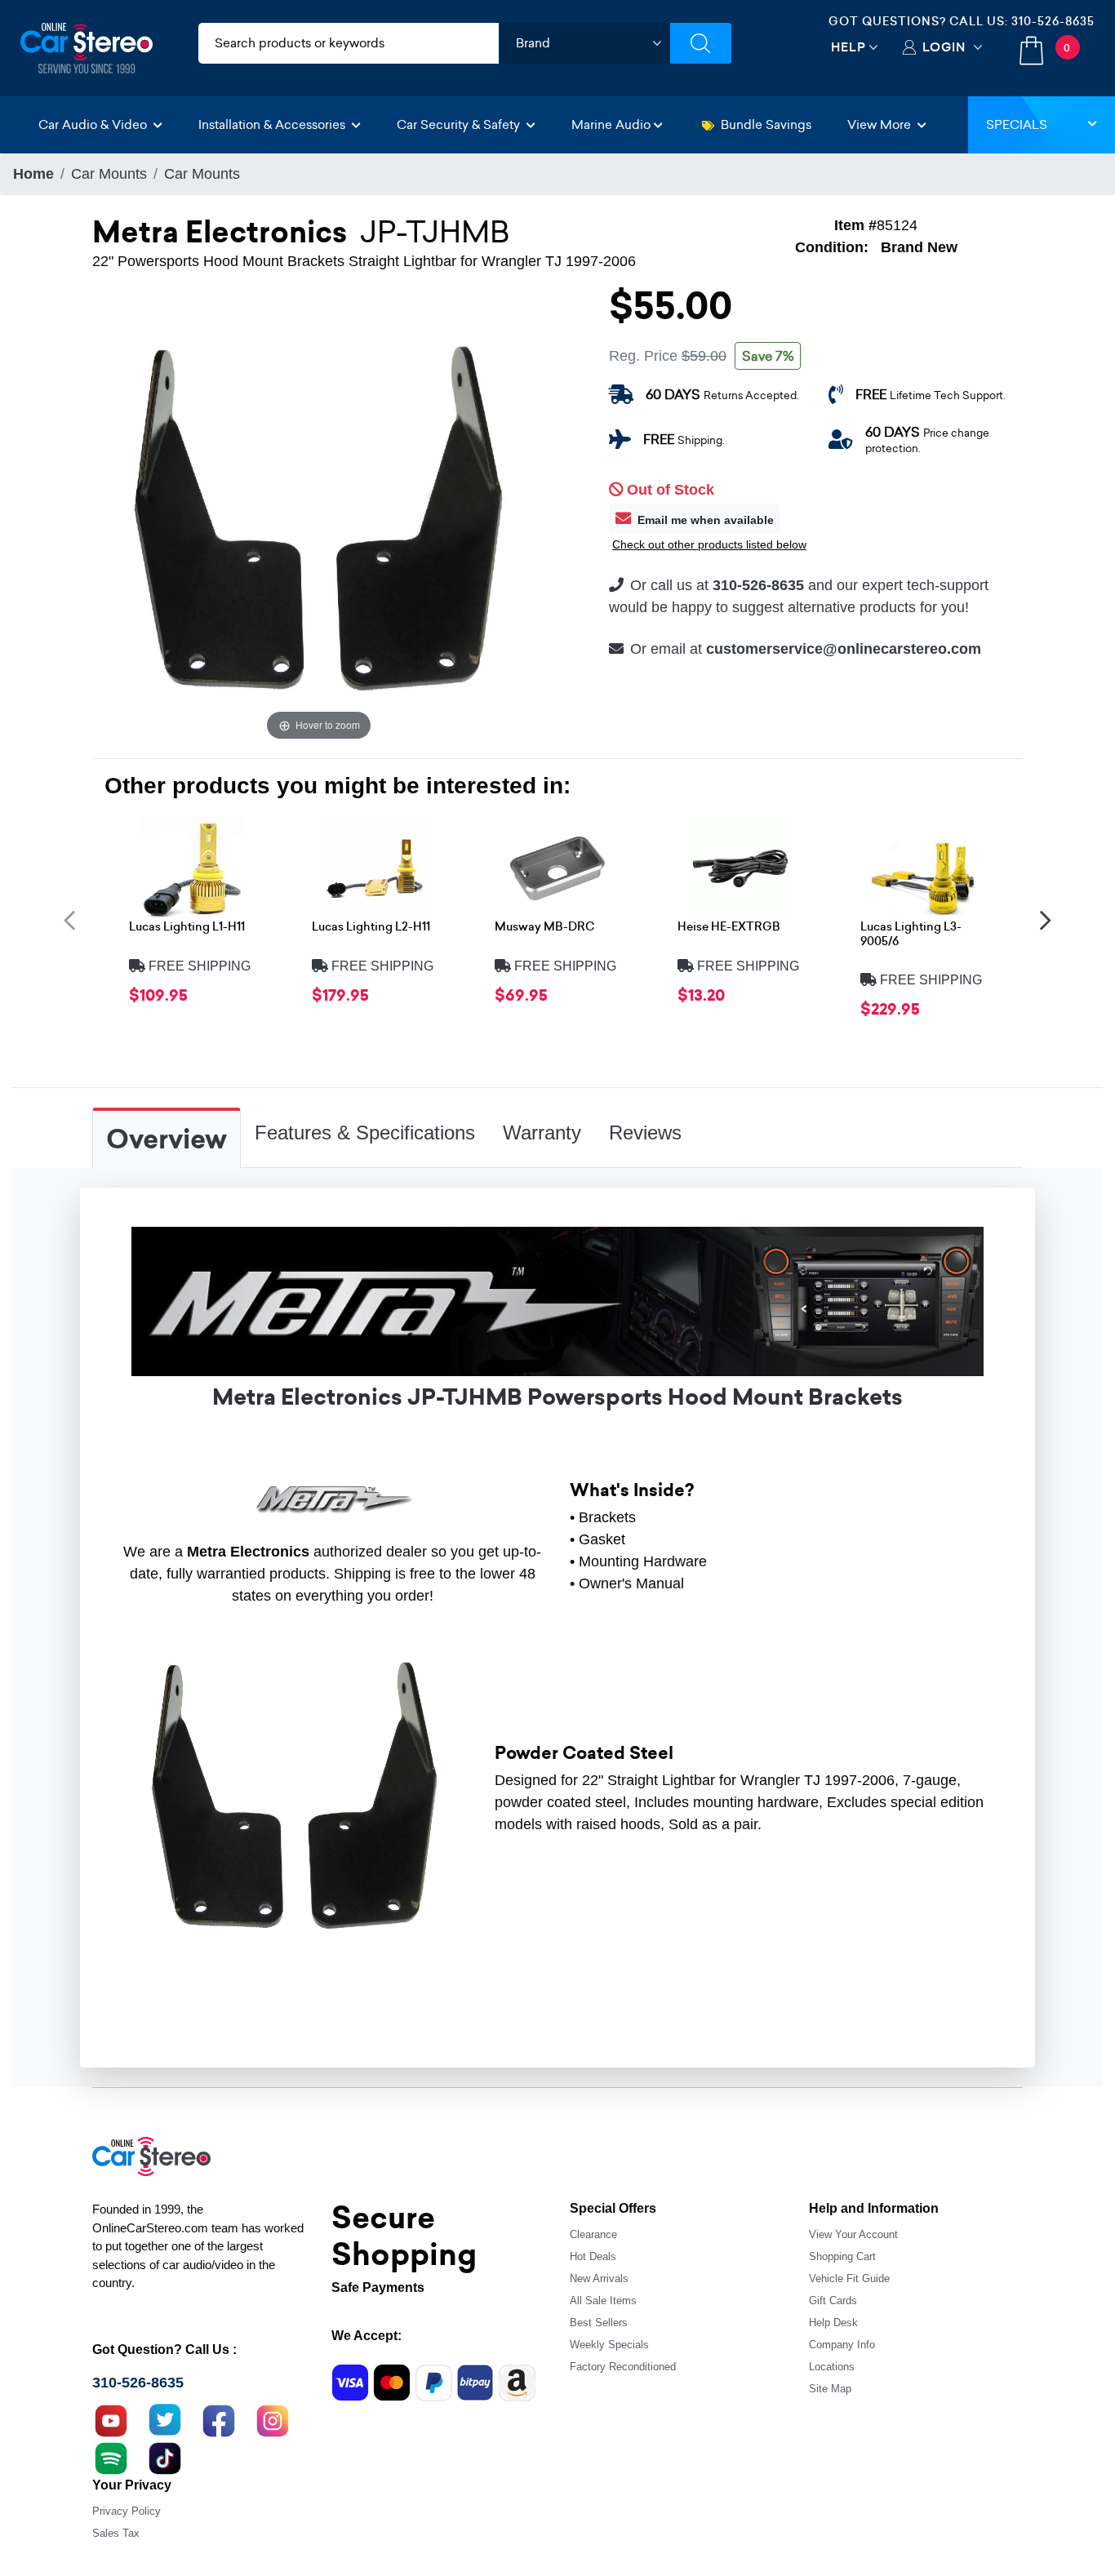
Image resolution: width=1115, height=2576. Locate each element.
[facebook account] (219, 2418)
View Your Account (853, 2234)
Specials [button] (1017, 124)
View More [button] (881, 124)
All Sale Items (603, 2301)
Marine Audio (611, 124)
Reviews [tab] (645, 1133)
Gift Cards (833, 2301)
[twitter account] (165, 2418)
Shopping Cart (842, 2256)
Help (848, 47)
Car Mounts (109, 174)
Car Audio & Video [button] (94, 124)
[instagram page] (273, 2418)
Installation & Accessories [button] (273, 124)
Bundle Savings (766, 124)
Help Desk (833, 2323)
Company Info (842, 2345)
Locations (832, 2367)
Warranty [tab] (542, 1133)
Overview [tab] (167, 1139)
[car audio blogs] (111, 2456)
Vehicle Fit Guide (849, 2278)
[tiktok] (165, 2456)
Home (33, 174)
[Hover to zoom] (319, 517)
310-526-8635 (1053, 21)
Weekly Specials (609, 2345)
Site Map (830, 2389)
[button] (69, 919)
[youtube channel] (111, 2418)
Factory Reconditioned (623, 2367)
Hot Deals (593, 2256)
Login (944, 47)
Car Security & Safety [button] (460, 124)
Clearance (593, 2234)
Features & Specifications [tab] (365, 1133)
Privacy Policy (127, 2511)
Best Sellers (599, 2323)
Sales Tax (116, 2533)
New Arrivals (599, 2278)
